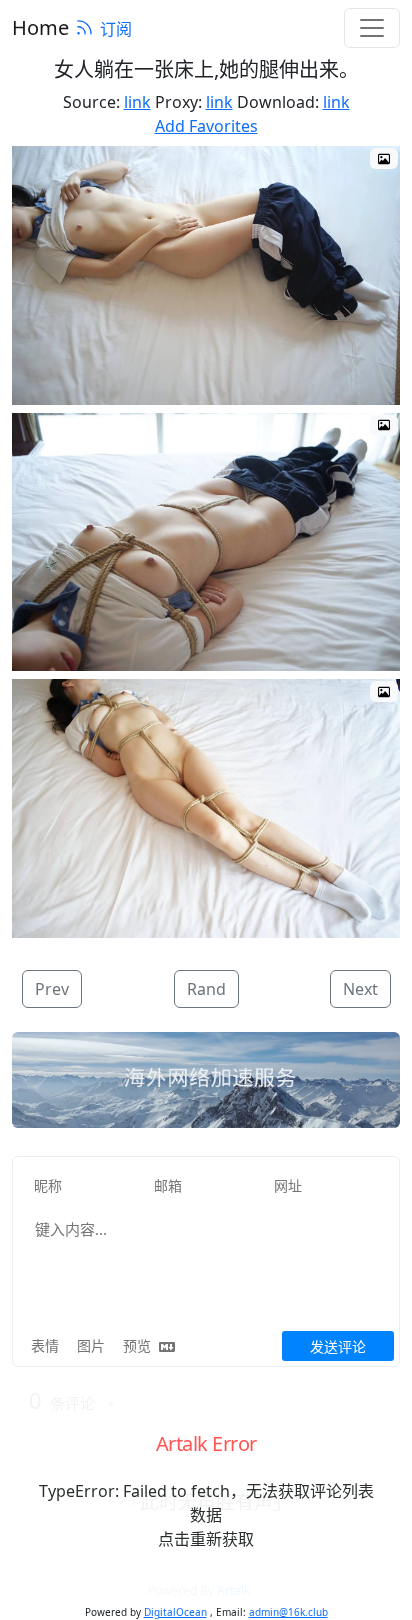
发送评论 (338, 1346)
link (137, 102)
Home (40, 27)
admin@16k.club (288, 1612)
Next (360, 989)
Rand (206, 989)
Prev (52, 989)
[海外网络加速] (206, 1080)
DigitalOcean (175, 1612)
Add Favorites (206, 126)
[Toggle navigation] (372, 28)
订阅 (116, 29)
